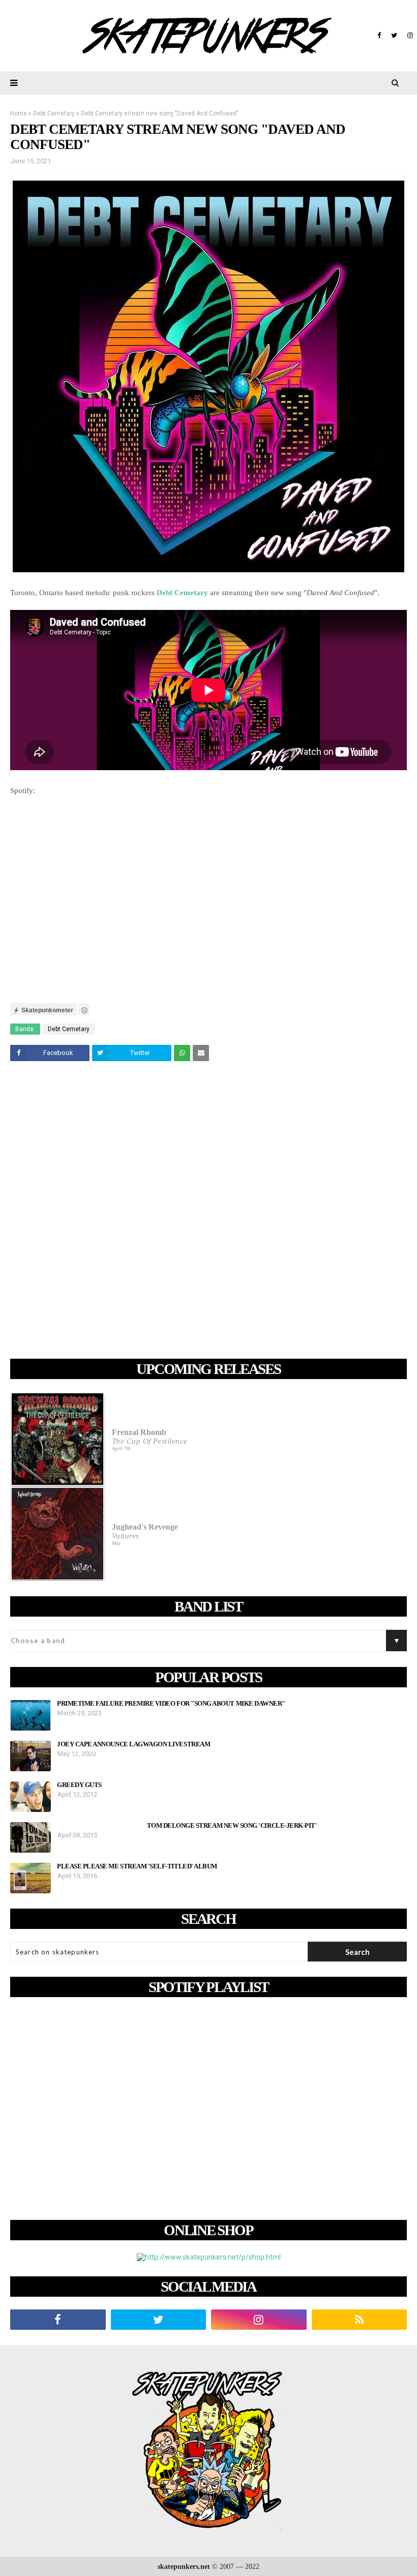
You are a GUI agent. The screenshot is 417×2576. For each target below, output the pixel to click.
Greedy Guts (79, 1785)
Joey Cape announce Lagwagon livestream (133, 1744)
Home (19, 113)
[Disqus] (208, 1212)
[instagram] (409, 36)
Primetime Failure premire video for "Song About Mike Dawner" (171, 1704)
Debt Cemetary (54, 113)
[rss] (360, 2320)
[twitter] (394, 36)
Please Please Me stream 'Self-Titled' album (137, 1866)
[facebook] (379, 36)
